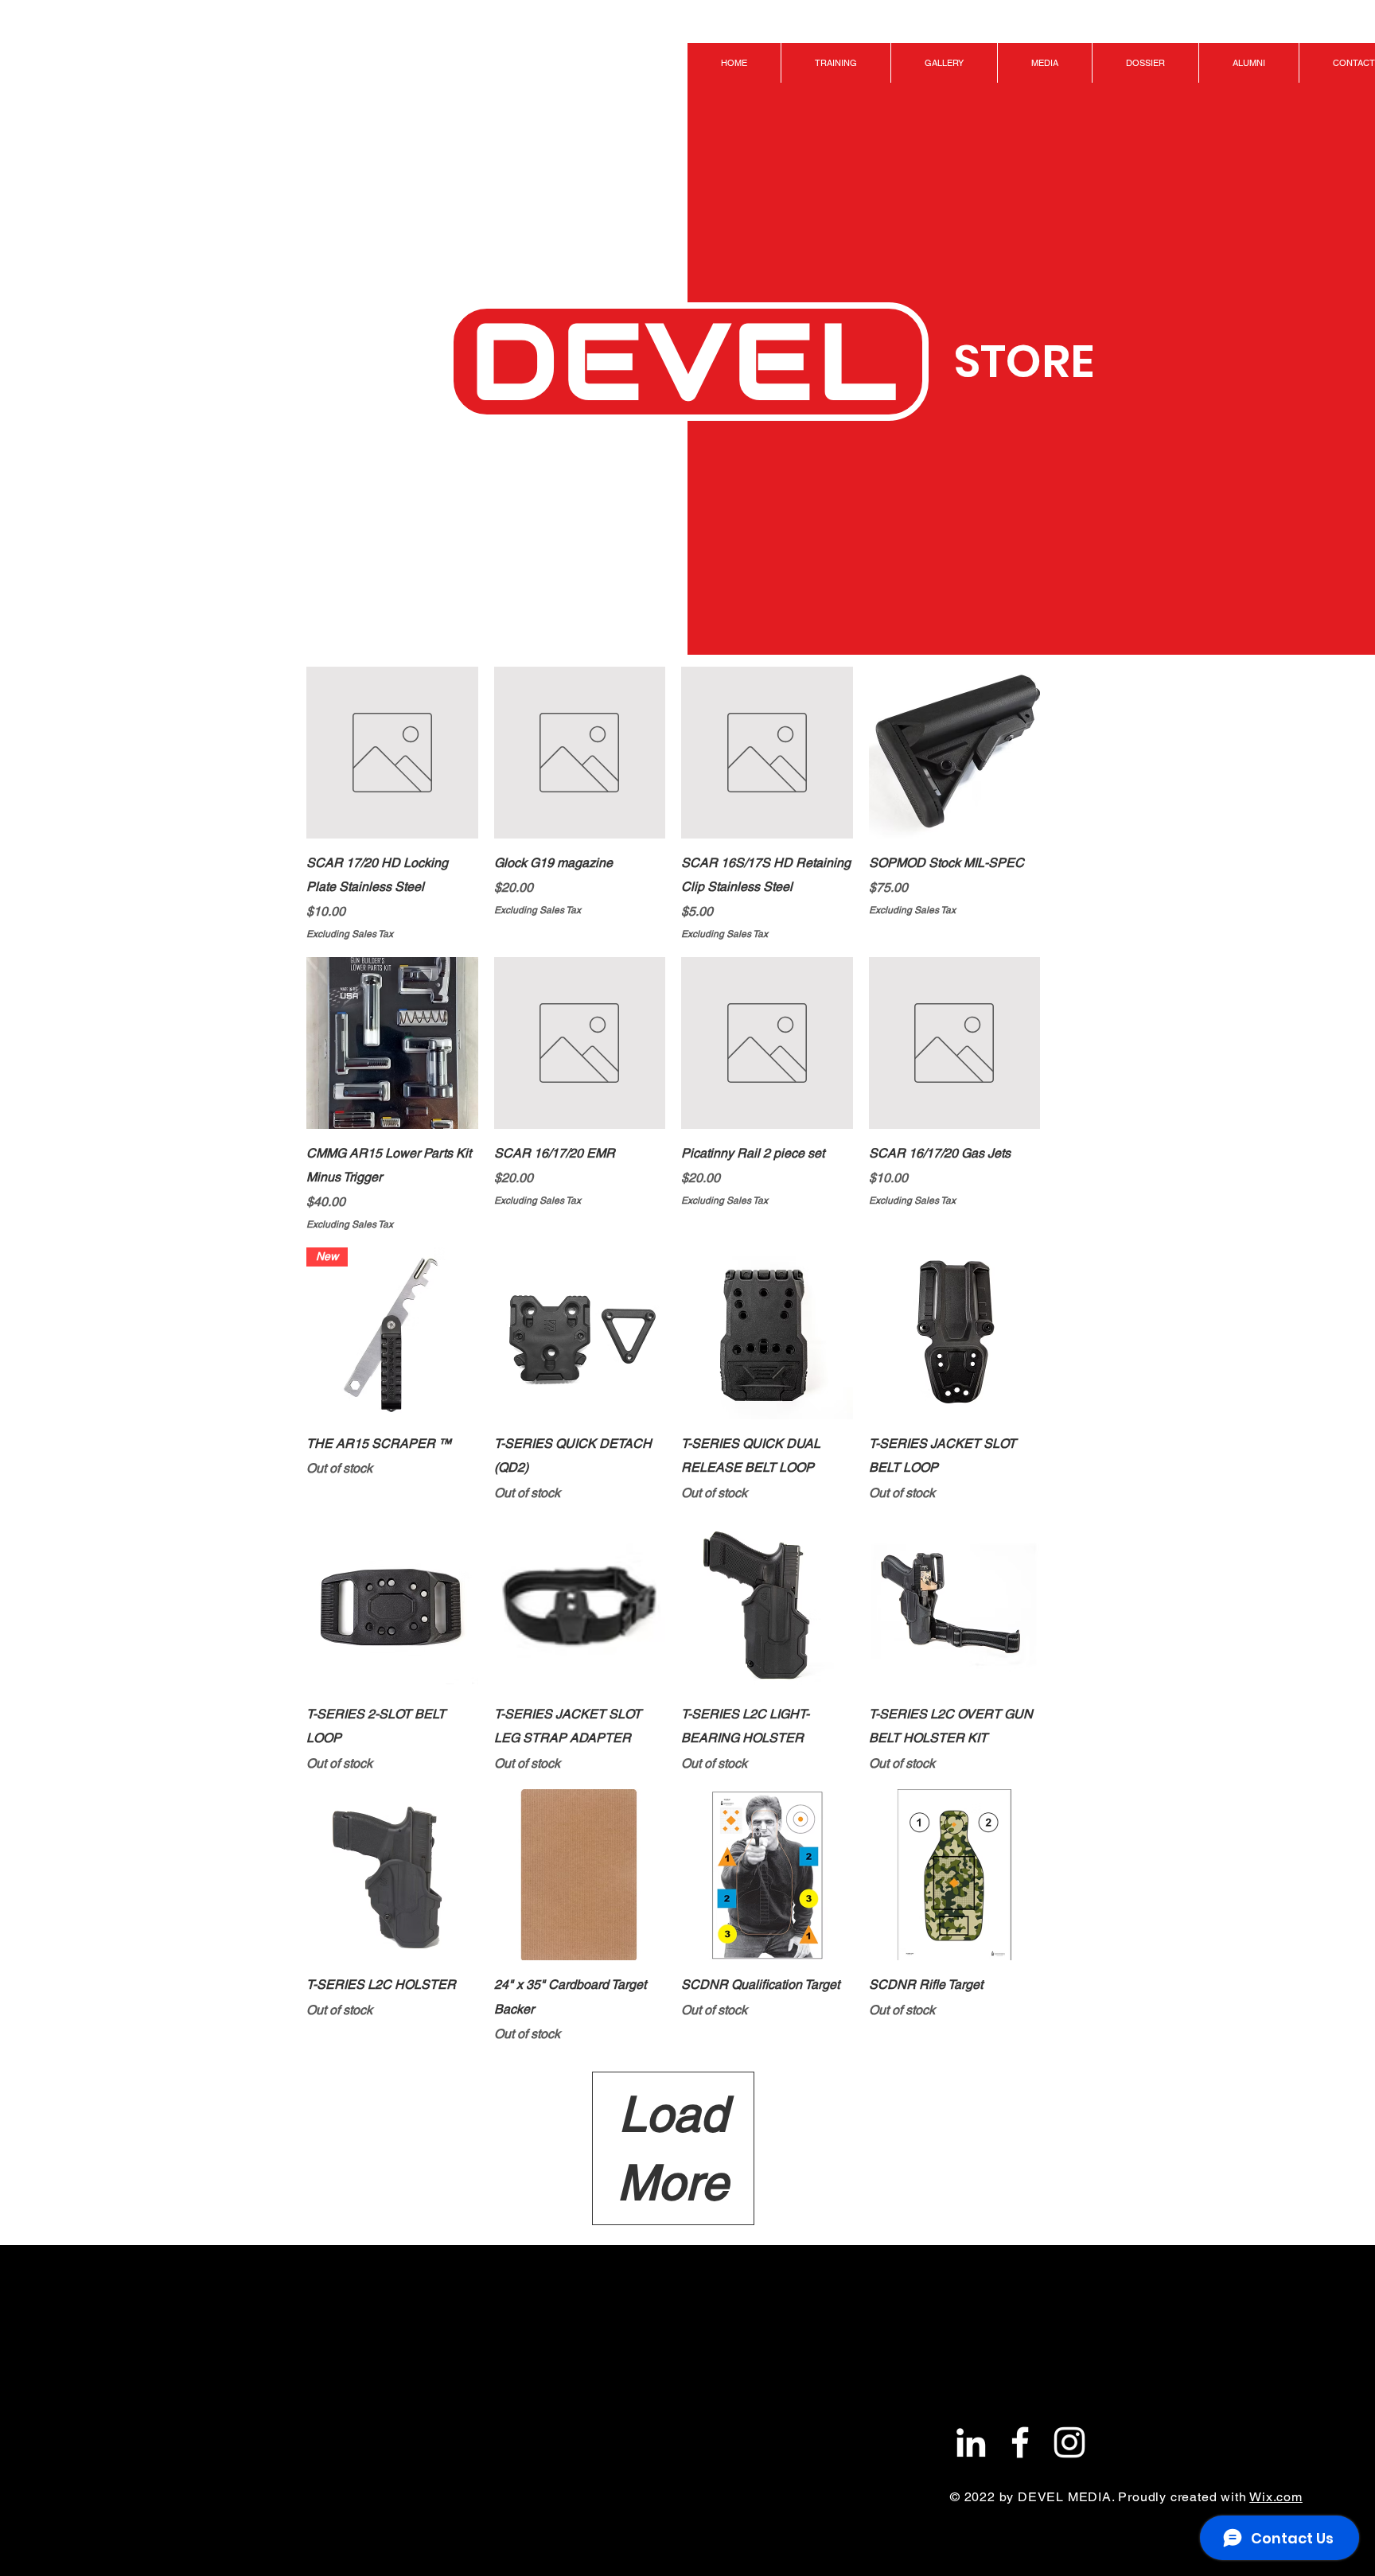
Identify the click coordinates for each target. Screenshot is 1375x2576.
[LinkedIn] (971, 2442)
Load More (673, 2148)
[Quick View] (392, 753)
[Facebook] (1020, 2442)
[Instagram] (1069, 2442)
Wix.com (1276, 2497)
